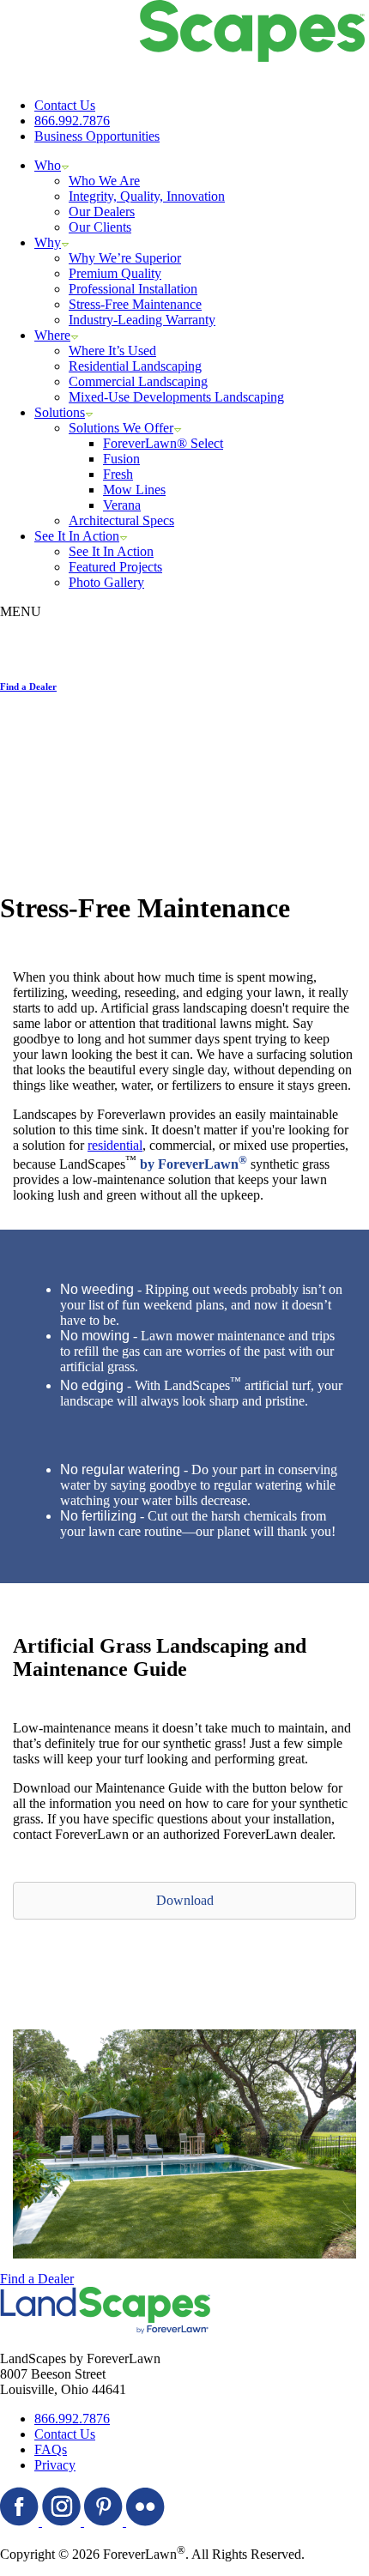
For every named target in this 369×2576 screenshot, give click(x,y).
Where (52, 335)
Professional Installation (133, 289)
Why (48, 242)
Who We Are (104, 181)
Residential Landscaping (135, 366)
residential (115, 1145)
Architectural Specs (121, 520)
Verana (122, 505)
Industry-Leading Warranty (142, 320)
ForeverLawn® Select (163, 443)
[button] (184, 1901)
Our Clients (100, 227)
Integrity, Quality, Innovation (147, 196)
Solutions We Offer (121, 428)
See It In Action (77, 536)
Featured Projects (115, 567)
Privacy (55, 2465)
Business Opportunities (97, 136)
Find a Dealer (37, 2279)
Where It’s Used (112, 351)
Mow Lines (134, 490)
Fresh (118, 474)
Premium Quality (115, 273)
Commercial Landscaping (138, 381)
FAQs (51, 2449)
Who (48, 165)
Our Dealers (102, 212)
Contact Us (65, 105)
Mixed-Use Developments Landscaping (176, 397)
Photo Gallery (106, 582)
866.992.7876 (72, 121)
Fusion (121, 459)
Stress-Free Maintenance (135, 304)
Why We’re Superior (125, 258)
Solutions (60, 412)
